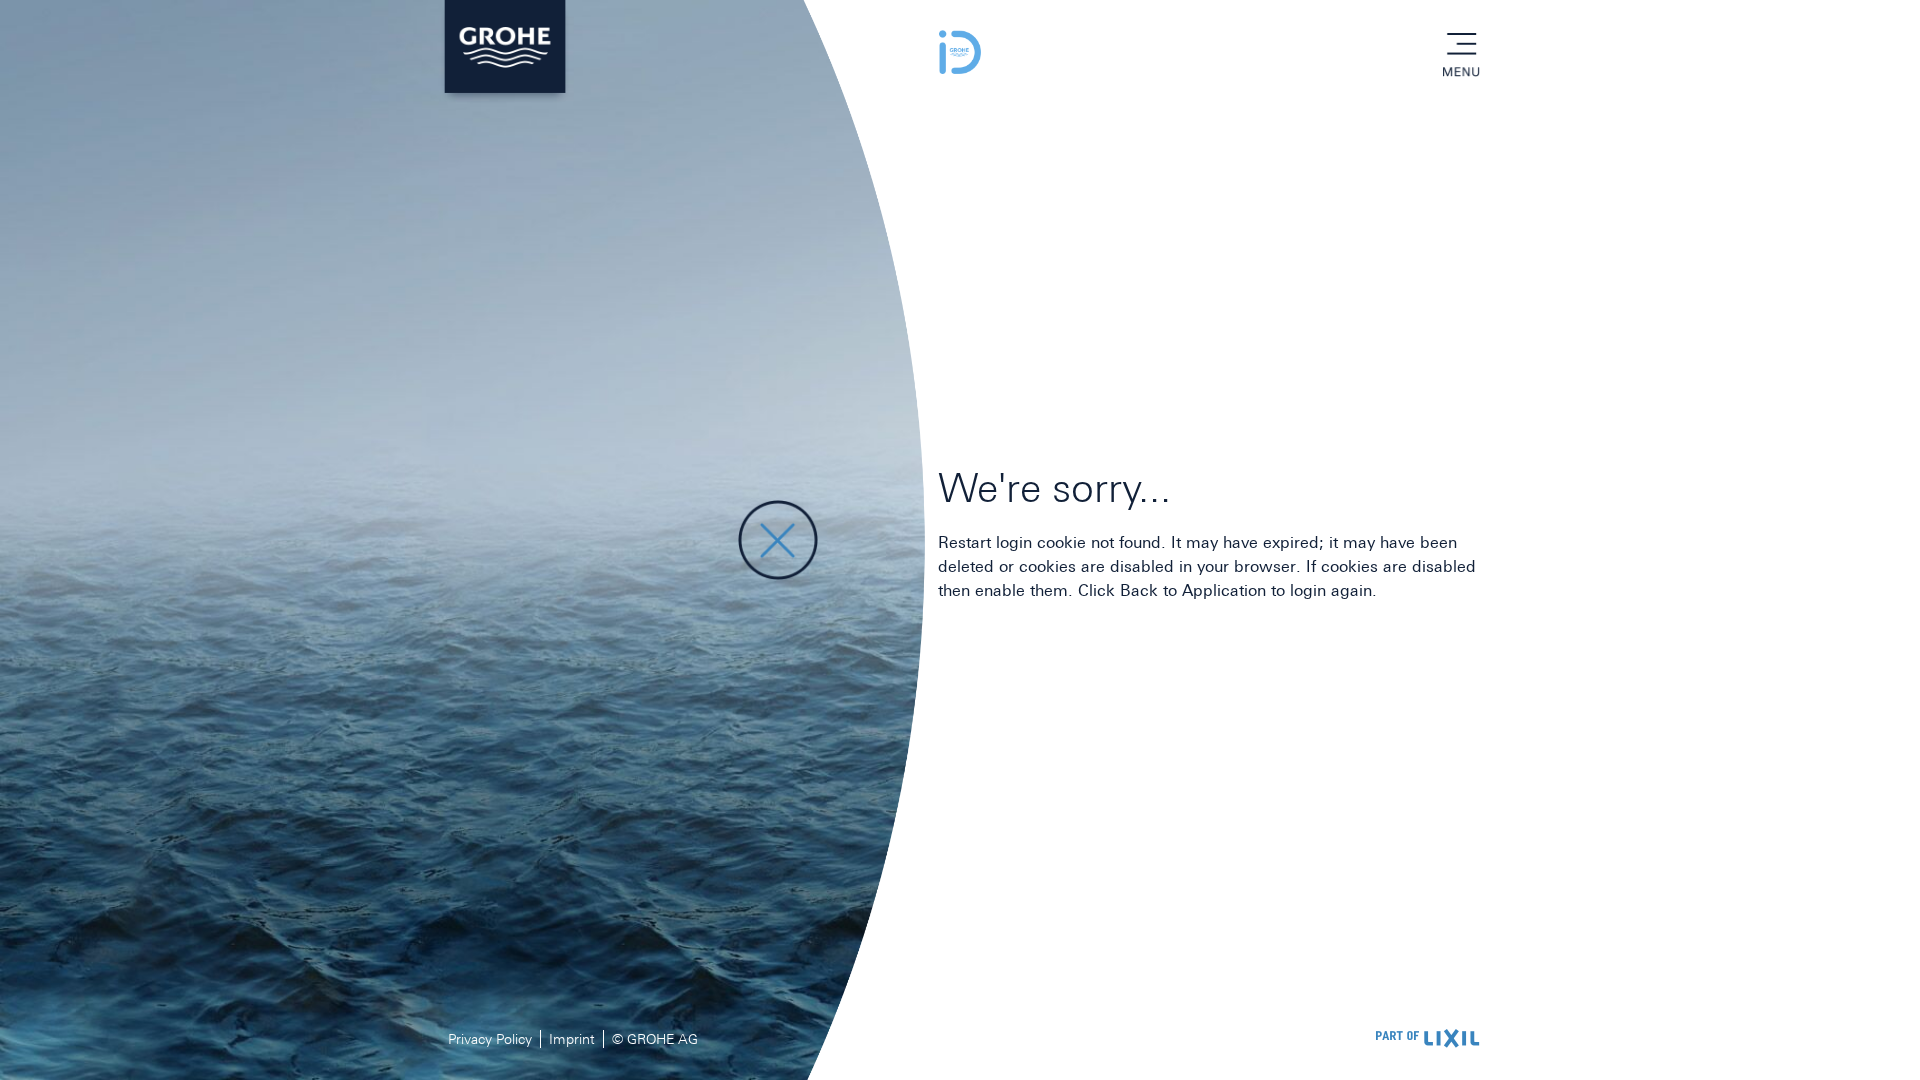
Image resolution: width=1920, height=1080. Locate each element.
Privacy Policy (490, 1039)
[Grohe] (505, 52)
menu (1461, 45)
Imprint (572, 1039)
